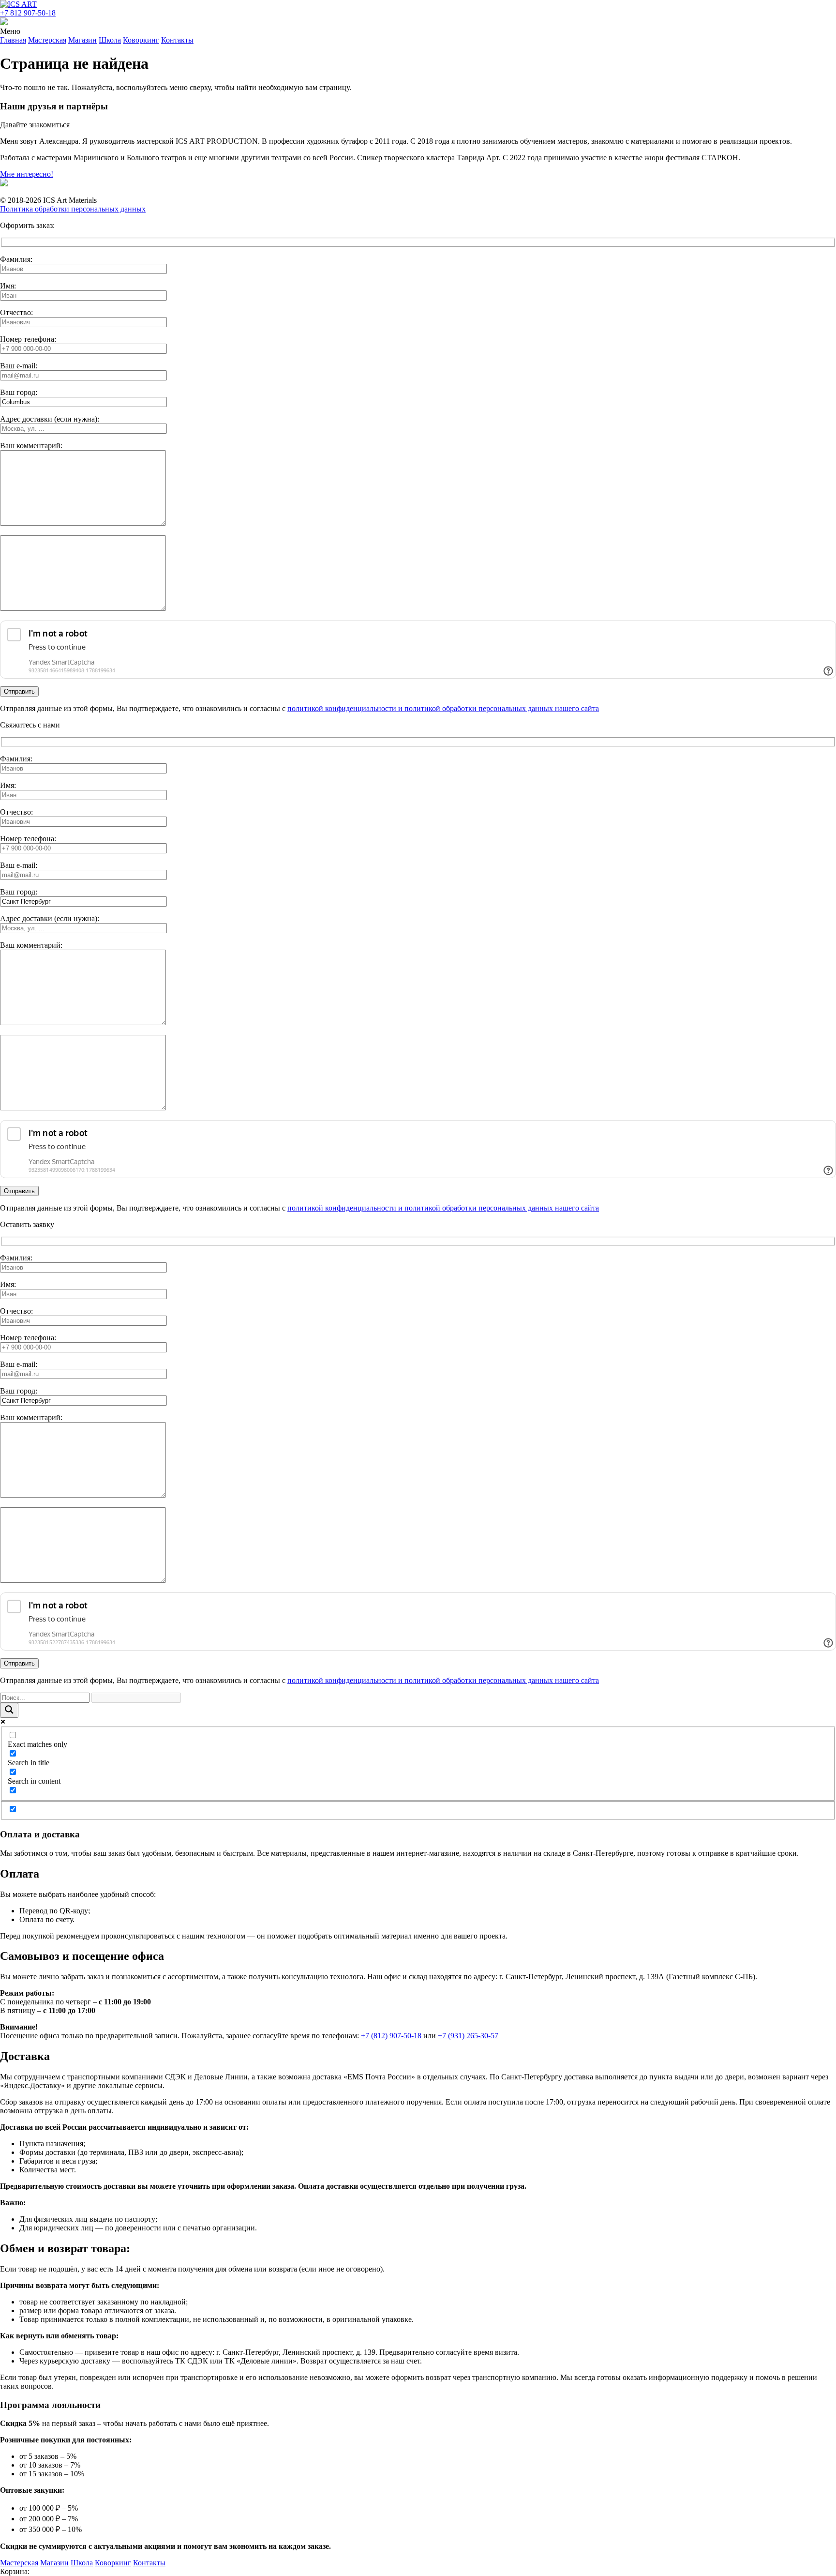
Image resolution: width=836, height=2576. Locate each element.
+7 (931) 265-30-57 (468, 2036)
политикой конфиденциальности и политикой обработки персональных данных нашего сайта (443, 708)
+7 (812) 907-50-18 (391, 2036)
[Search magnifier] (9, 1710)
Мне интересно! (27, 174)
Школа (110, 40)
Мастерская (47, 40)
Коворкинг (141, 40)
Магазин (82, 40)
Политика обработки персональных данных (73, 209)
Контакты (177, 40)
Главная (13, 40)
